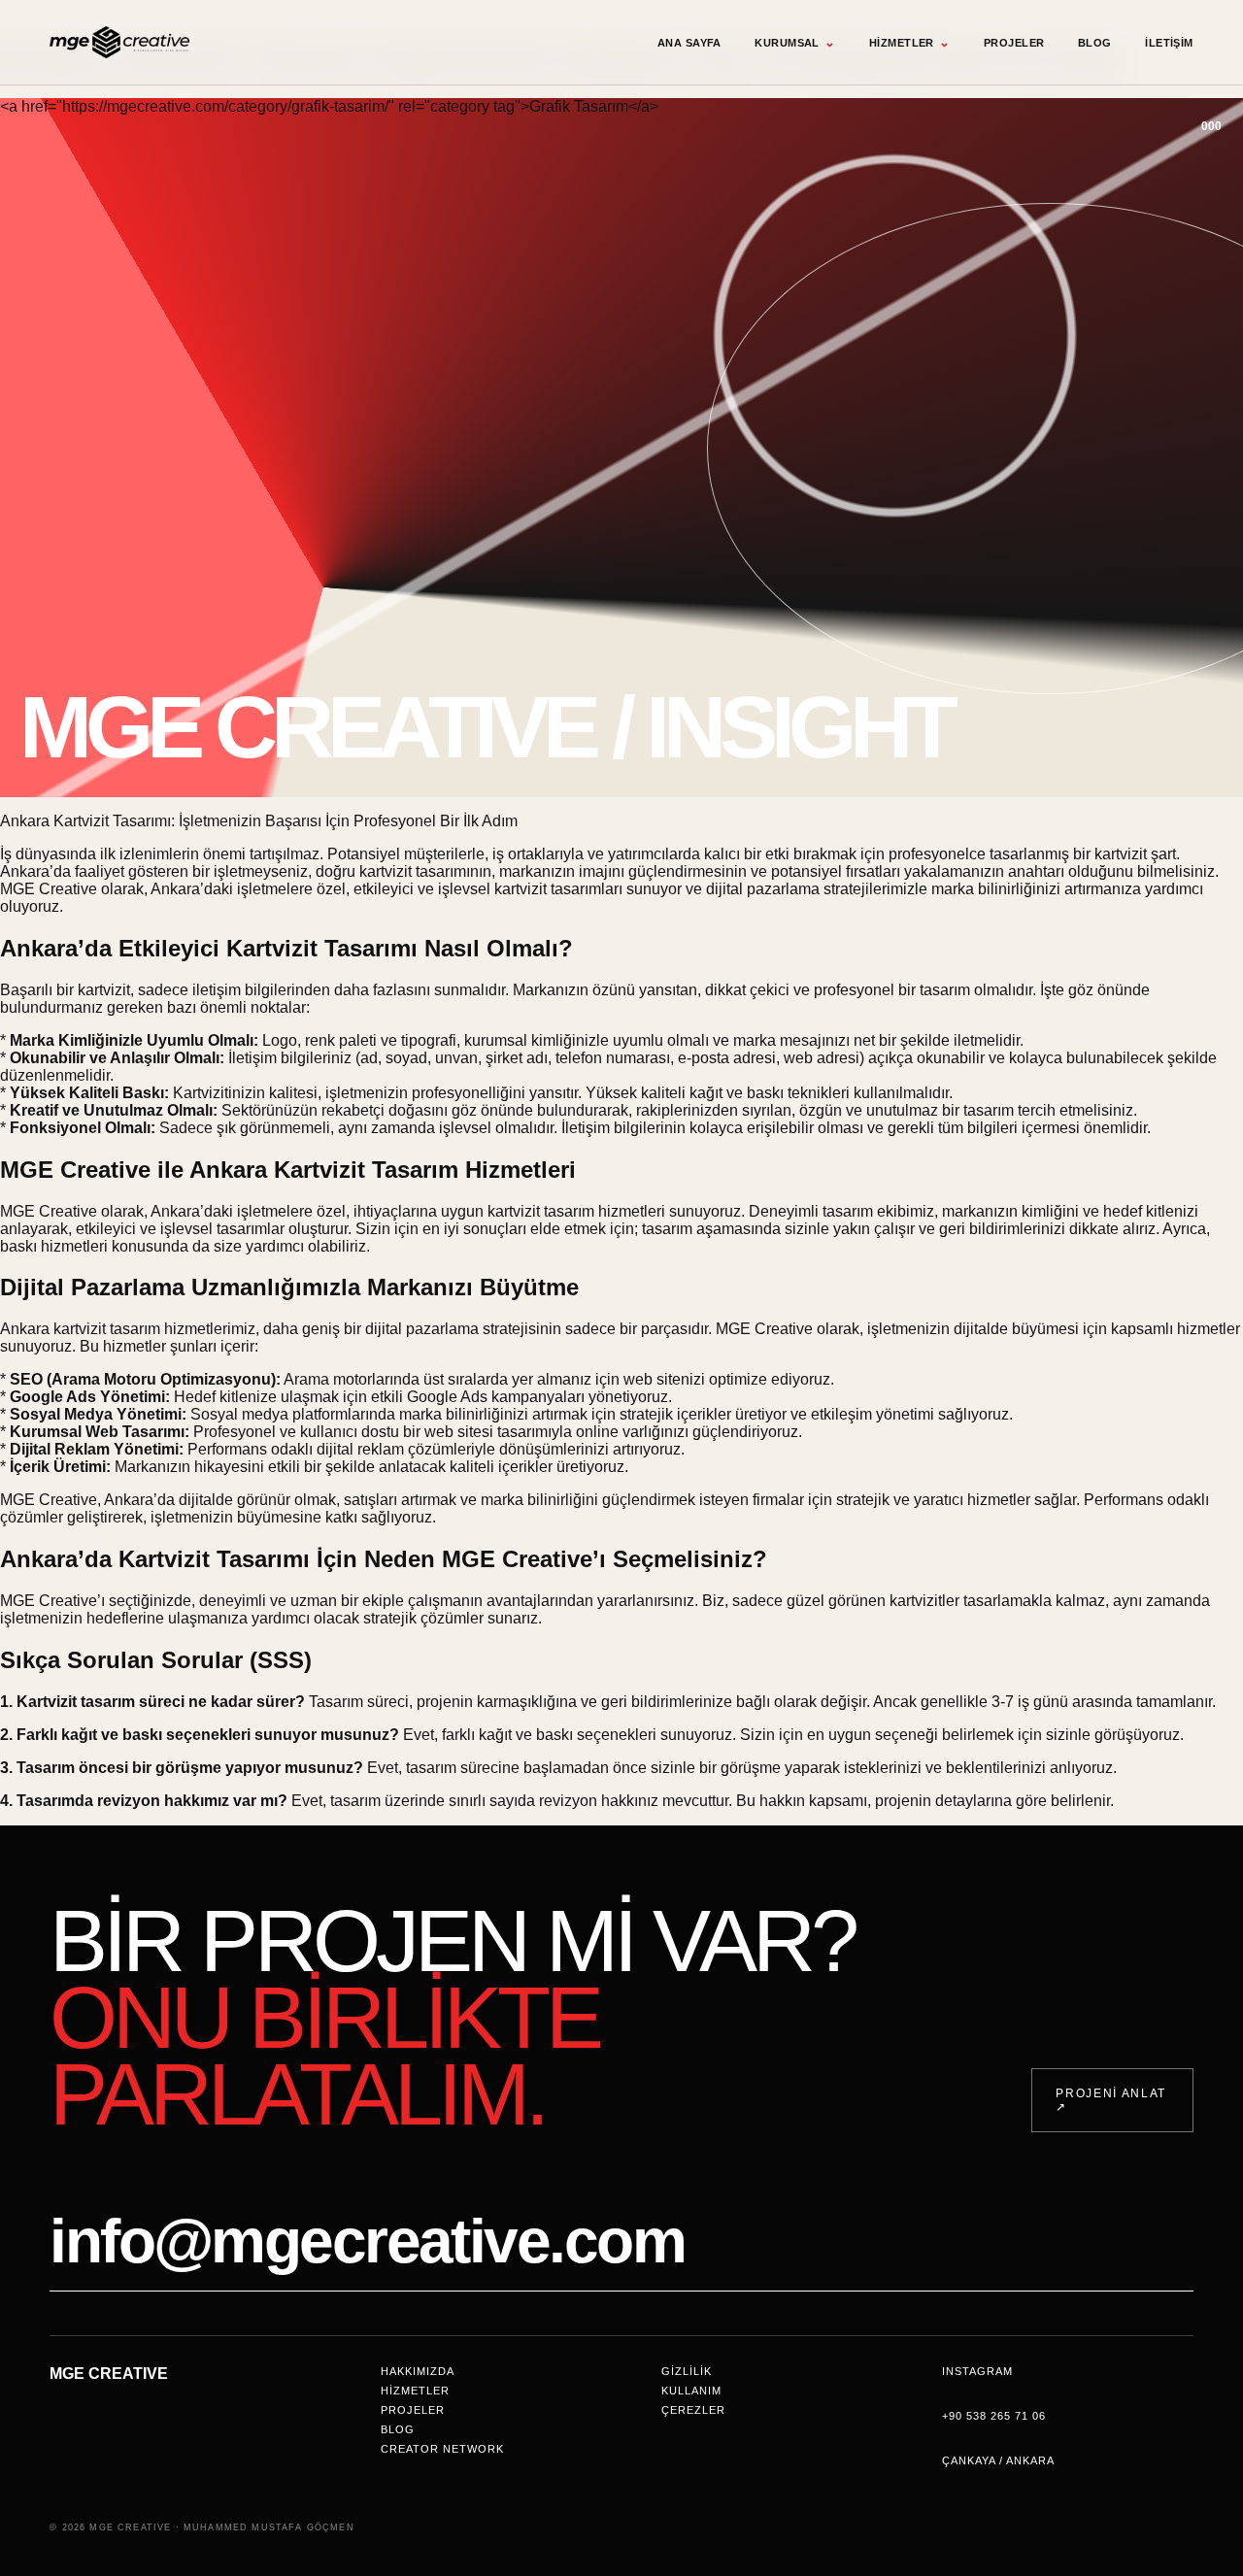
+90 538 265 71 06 (994, 2416)
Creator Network (442, 2449)
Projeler (1014, 43)
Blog (1095, 43)
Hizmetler (909, 42)
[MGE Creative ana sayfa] (119, 43)
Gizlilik (687, 2371)
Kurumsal (795, 42)
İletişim (1169, 43)
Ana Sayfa (689, 43)
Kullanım (691, 2391)
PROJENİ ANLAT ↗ (1111, 2100)
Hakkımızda (418, 2371)
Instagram (977, 2371)
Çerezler (693, 2410)
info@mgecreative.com (367, 2241)
